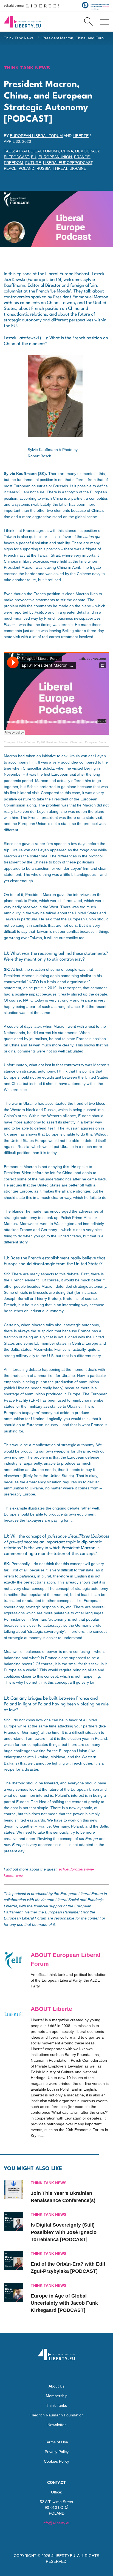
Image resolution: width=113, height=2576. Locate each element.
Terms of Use (56, 2442)
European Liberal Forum (36, 136)
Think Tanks (56, 2405)
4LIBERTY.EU (63, 2556)
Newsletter (57, 2425)
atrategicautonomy (37, 151)
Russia (43, 168)
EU (34, 157)
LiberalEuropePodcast (68, 163)
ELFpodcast (16, 157)
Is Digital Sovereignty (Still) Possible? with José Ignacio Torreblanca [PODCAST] (64, 2232)
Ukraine (78, 168)
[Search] (88, 22)
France (82, 157)
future (33, 163)
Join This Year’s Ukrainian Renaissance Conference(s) (63, 2197)
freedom (13, 163)
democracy (87, 151)
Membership (57, 2396)
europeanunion (55, 157)
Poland (26, 168)
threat (60, 168)
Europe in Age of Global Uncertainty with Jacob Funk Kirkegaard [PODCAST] (64, 2303)
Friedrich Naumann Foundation (56, 2415)
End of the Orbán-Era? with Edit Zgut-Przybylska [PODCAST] (68, 2268)
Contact (56, 2482)
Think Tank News (19, 38)
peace (10, 168)
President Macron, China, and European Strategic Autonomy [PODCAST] (76, 38)
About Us (56, 2386)
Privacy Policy (57, 2452)
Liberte (81, 136)
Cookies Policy (56, 2461)
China (67, 151)
